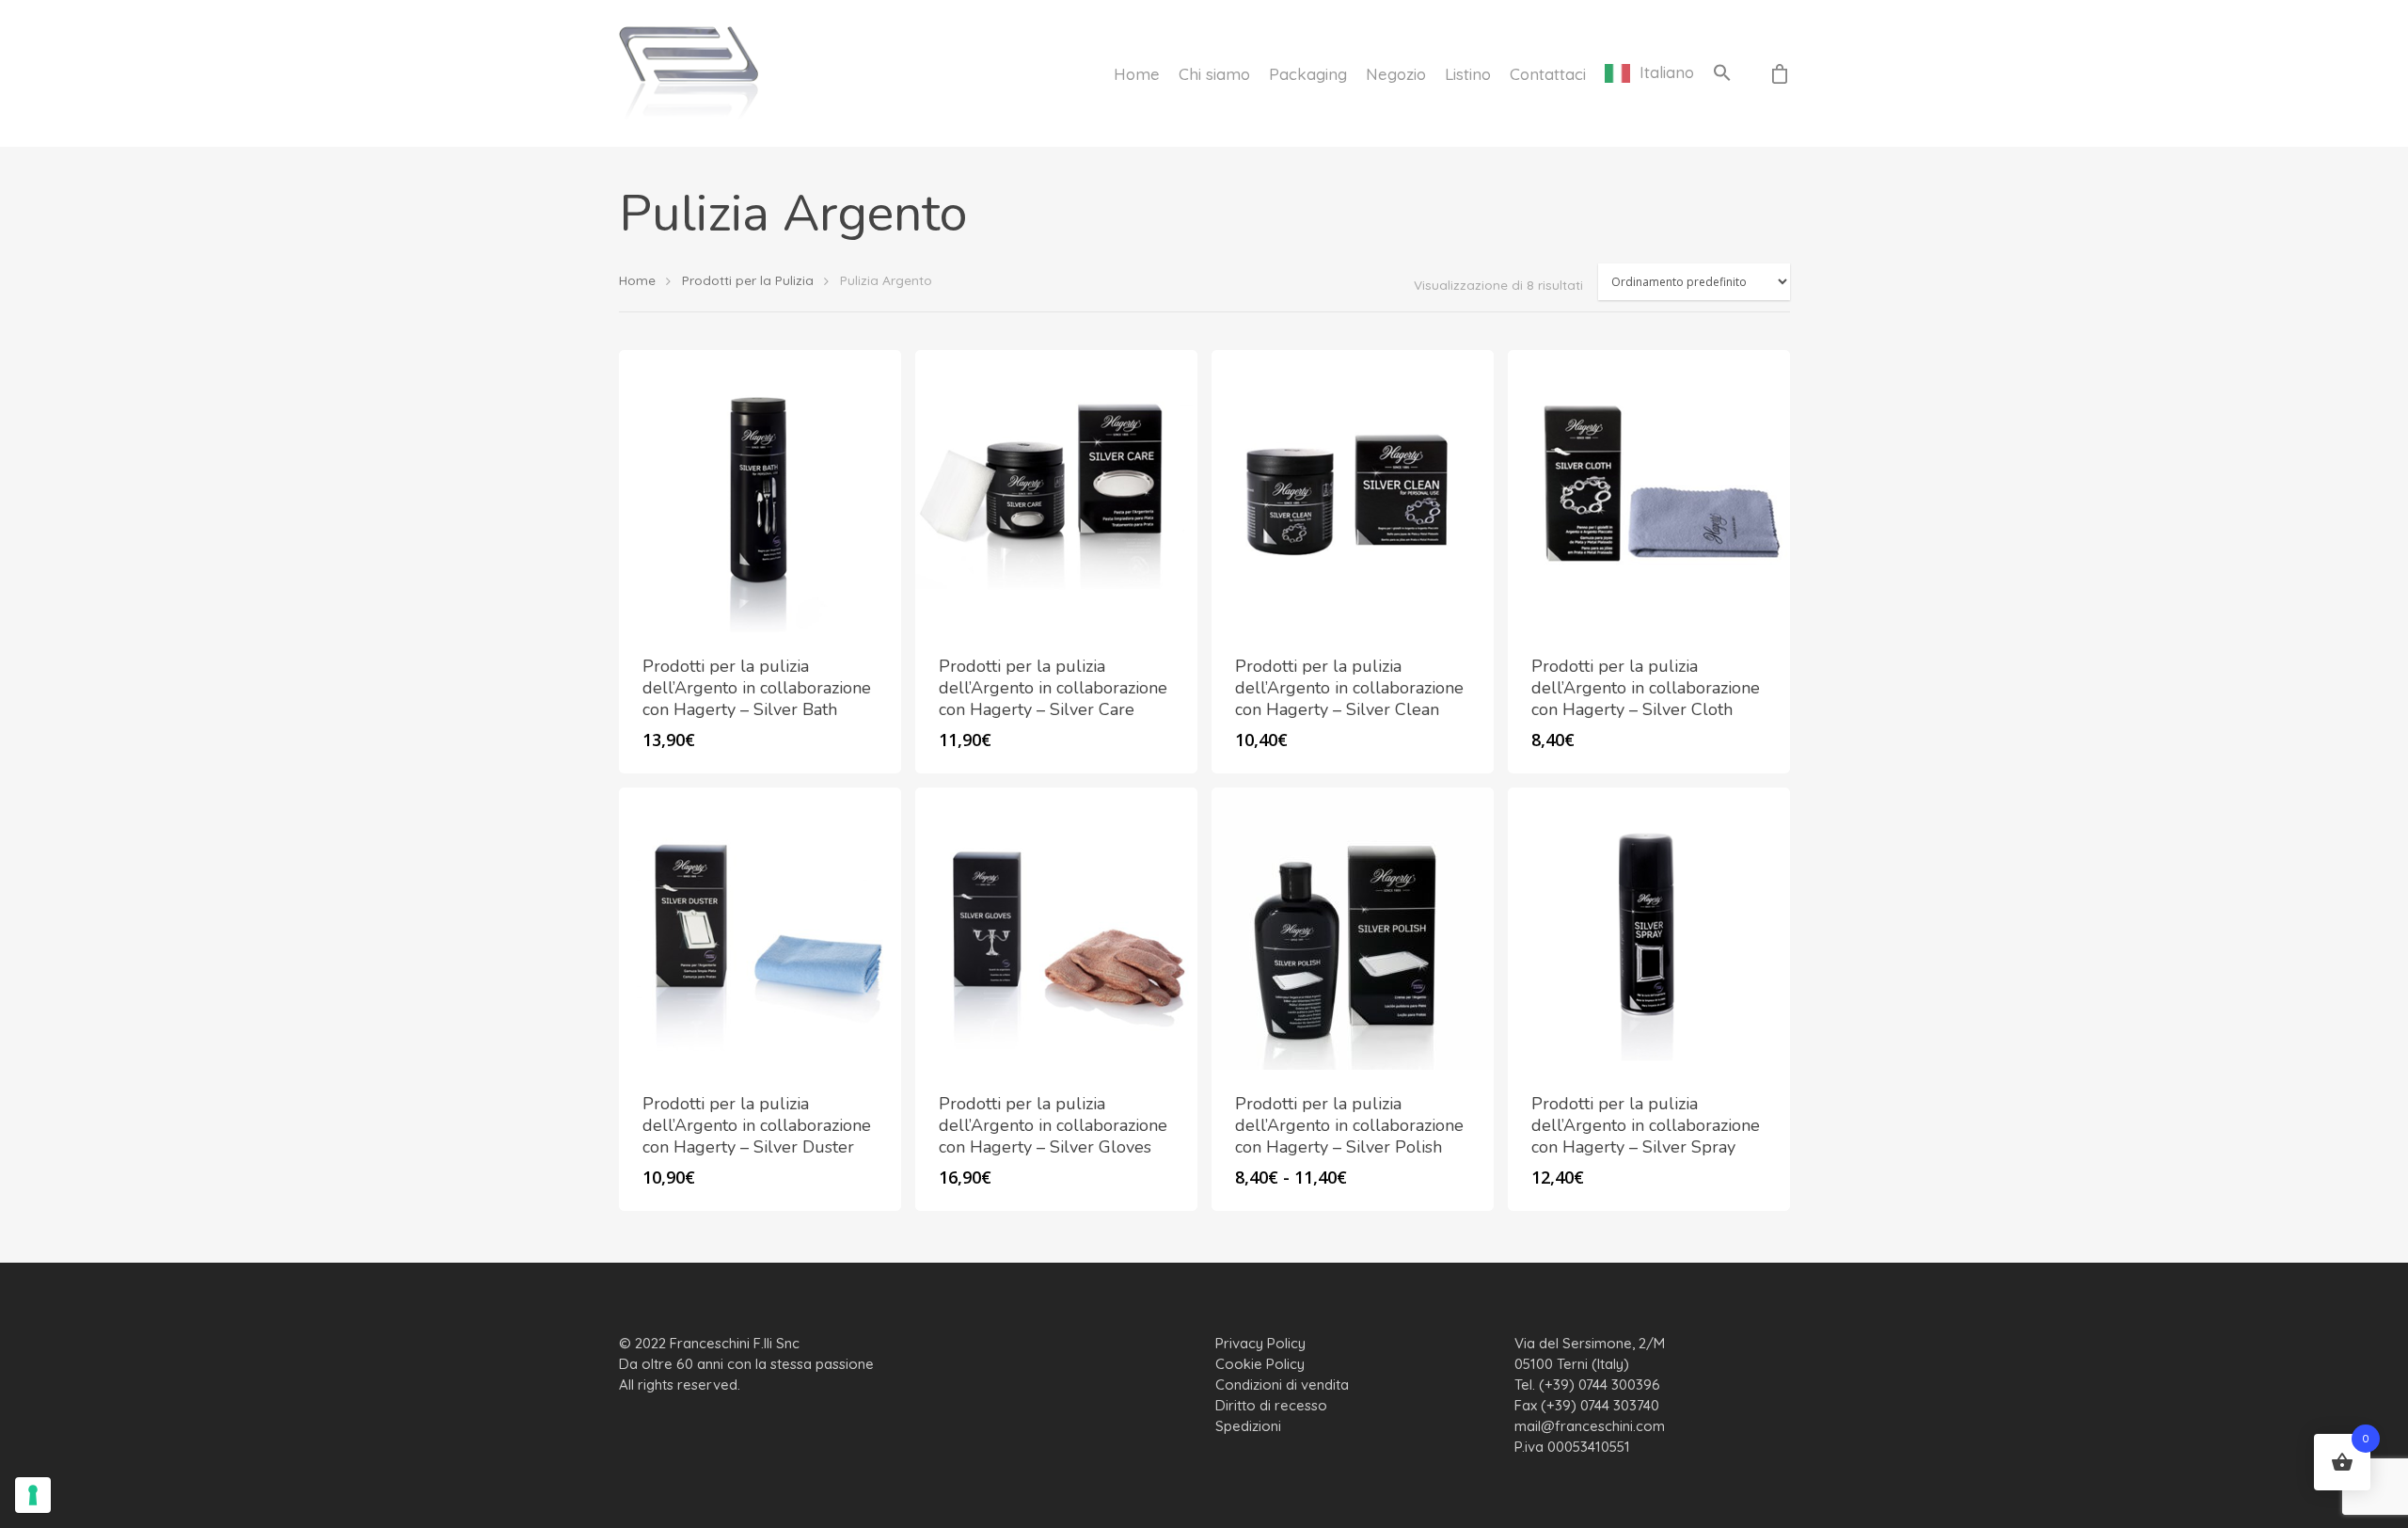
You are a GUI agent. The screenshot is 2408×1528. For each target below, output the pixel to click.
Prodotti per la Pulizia (748, 280)
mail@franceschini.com (1590, 1426)
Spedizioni (1248, 1426)
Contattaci (1548, 74)
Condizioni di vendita (1282, 1385)
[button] (1722, 73)
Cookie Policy (1260, 1364)
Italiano (1667, 73)
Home (1137, 74)
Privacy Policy (1260, 1343)
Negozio (1396, 74)
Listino (1468, 74)
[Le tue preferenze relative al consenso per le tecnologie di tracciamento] (33, 1495)
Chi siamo (1214, 74)
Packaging (1308, 74)
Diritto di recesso (1271, 1405)
